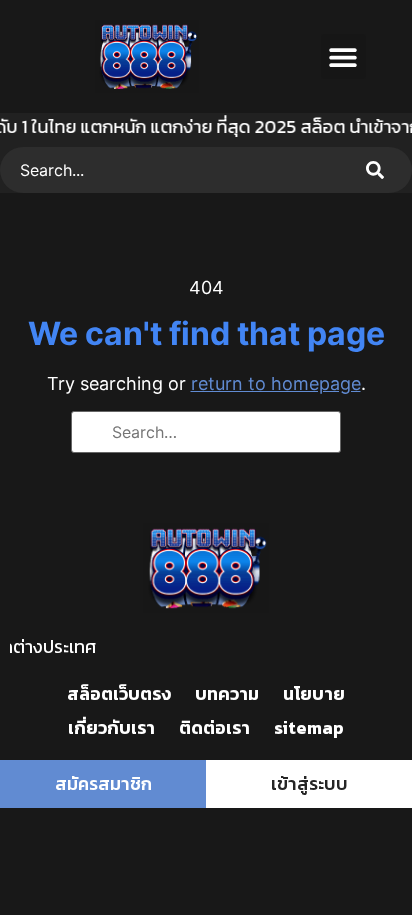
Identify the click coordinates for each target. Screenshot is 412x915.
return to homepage (276, 383)
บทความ (227, 693)
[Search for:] (206, 432)
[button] (343, 56)
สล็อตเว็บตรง (119, 693)
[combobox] (173, 170)
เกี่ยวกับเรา (111, 727)
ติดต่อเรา (214, 727)
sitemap (309, 727)
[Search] (379, 170)
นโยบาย (314, 693)
